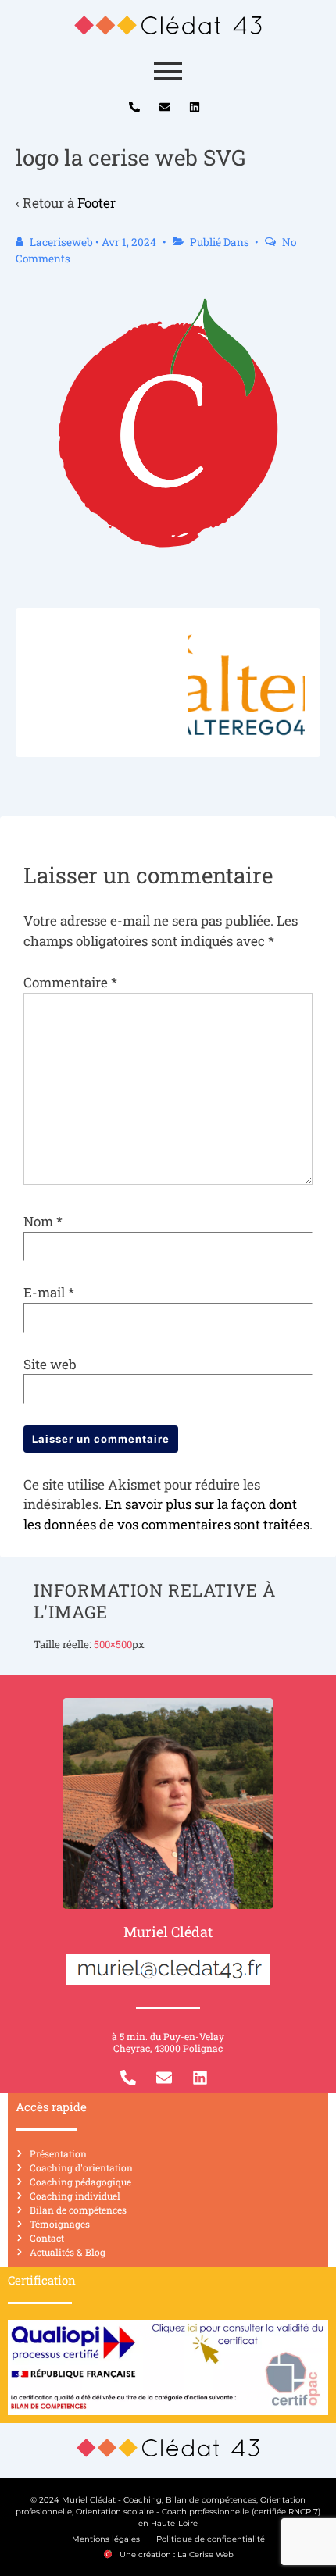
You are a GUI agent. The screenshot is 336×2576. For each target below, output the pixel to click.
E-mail (44, 1292)
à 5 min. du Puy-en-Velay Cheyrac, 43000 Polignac (168, 2042)
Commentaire (70, 982)
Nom (38, 1221)
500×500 (113, 1644)
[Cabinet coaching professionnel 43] (168, 25)
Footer (97, 203)
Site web (50, 1364)
